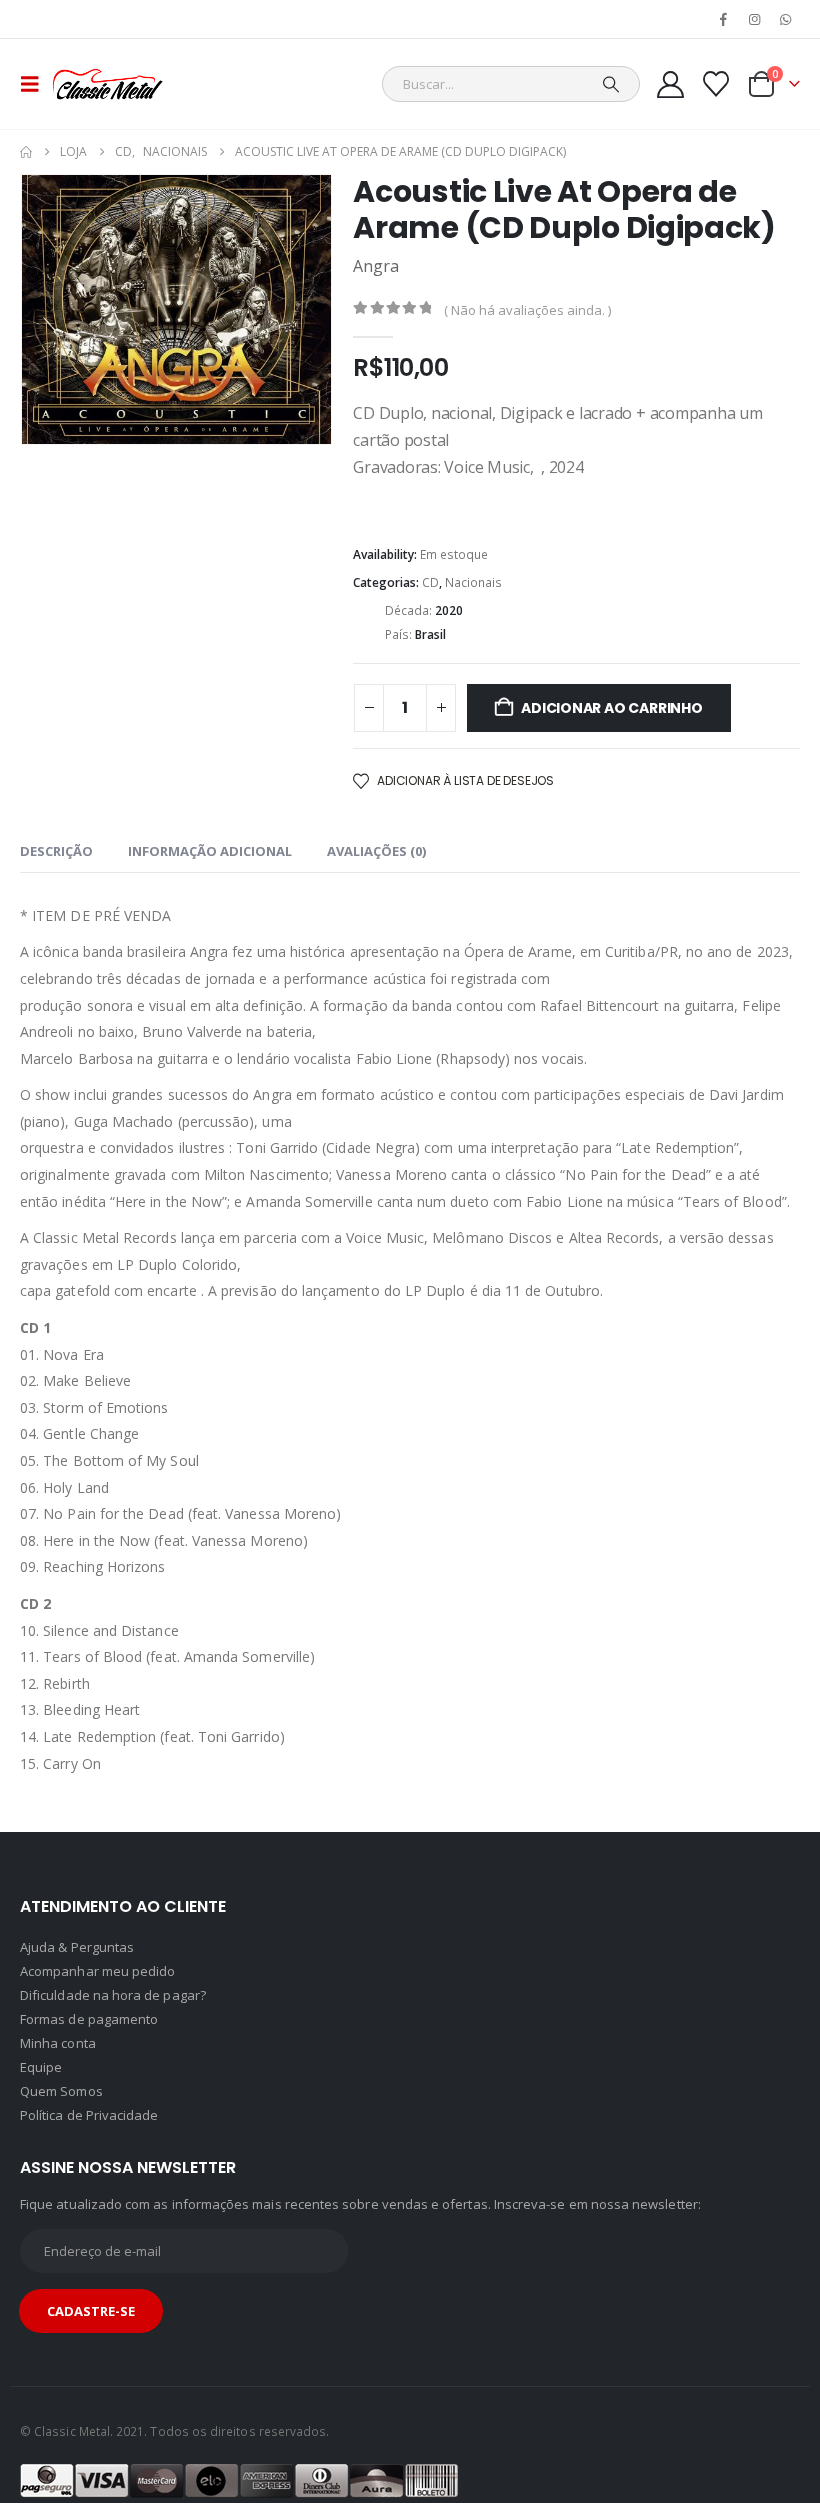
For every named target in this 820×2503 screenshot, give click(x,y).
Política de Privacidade (89, 2115)
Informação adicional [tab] (210, 851)
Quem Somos (61, 2091)
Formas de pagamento (89, 2019)
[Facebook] (723, 19)
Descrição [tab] (56, 851)
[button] (36, 84)
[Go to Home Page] (26, 152)
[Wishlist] (716, 84)
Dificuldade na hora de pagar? (113, 1995)
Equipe (41, 2067)
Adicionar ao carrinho (612, 708)
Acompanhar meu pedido (97, 1971)
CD (430, 582)
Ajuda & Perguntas (77, 1947)
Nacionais (473, 582)
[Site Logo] (107, 84)
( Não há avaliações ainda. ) (527, 310)
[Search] (611, 84)
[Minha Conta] (670, 84)
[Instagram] (755, 19)
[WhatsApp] (786, 19)
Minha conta (58, 2043)
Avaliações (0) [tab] (376, 851)
